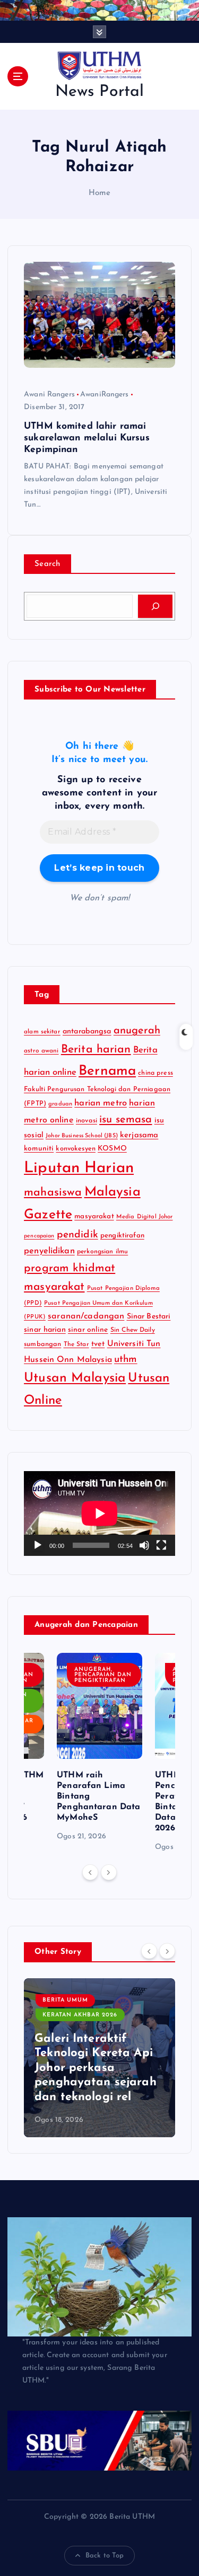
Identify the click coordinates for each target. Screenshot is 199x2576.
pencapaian (39, 1236)
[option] (99, 1748)
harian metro (101, 1103)
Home (100, 193)
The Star (76, 1344)
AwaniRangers (105, 395)
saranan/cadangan (86, 1316)
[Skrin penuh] (161, 1545)
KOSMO (112, 1149)
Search (47, 564)
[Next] (109, 1872)
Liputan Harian (79, 1168)
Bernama (107, 1071)
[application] (99, 1513)
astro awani (41, 1051)
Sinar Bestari (149, 1317)
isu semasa (126, 1120)
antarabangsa (87, 1032)
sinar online (88, 1330)
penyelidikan (49, 1251)
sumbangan (42, 1344)
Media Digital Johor (145, 1217)
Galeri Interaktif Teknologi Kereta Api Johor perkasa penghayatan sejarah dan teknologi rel (96, 2068)
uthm (126, 1360)
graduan (60, 1104)
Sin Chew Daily (133, 1330)
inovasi (86, 1121)
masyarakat (94, 1216)
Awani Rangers (49, 395)
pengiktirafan (122, 1236)
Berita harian (96, 1050)
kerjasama (139, 1135)
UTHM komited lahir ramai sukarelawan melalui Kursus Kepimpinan (87, 438)
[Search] (155, 606)
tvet (98, 1344)
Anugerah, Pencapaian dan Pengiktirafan (103, 1675)
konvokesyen (76, 1149)
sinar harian (45, 1330)
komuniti (39, 1149)
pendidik (77, 1235)
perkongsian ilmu (102, 1252)
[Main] (38, 1545)
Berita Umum (65, 2000)
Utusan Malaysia (75, 1378)
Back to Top (105, 2556)
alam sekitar (42, 1032)
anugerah (137, 1031)
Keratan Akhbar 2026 (80, 2015)
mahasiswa (53, 1193)
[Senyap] (144, 1545)
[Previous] (90, 1872)
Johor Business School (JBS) (82, 1136)
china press (155, 1073)
